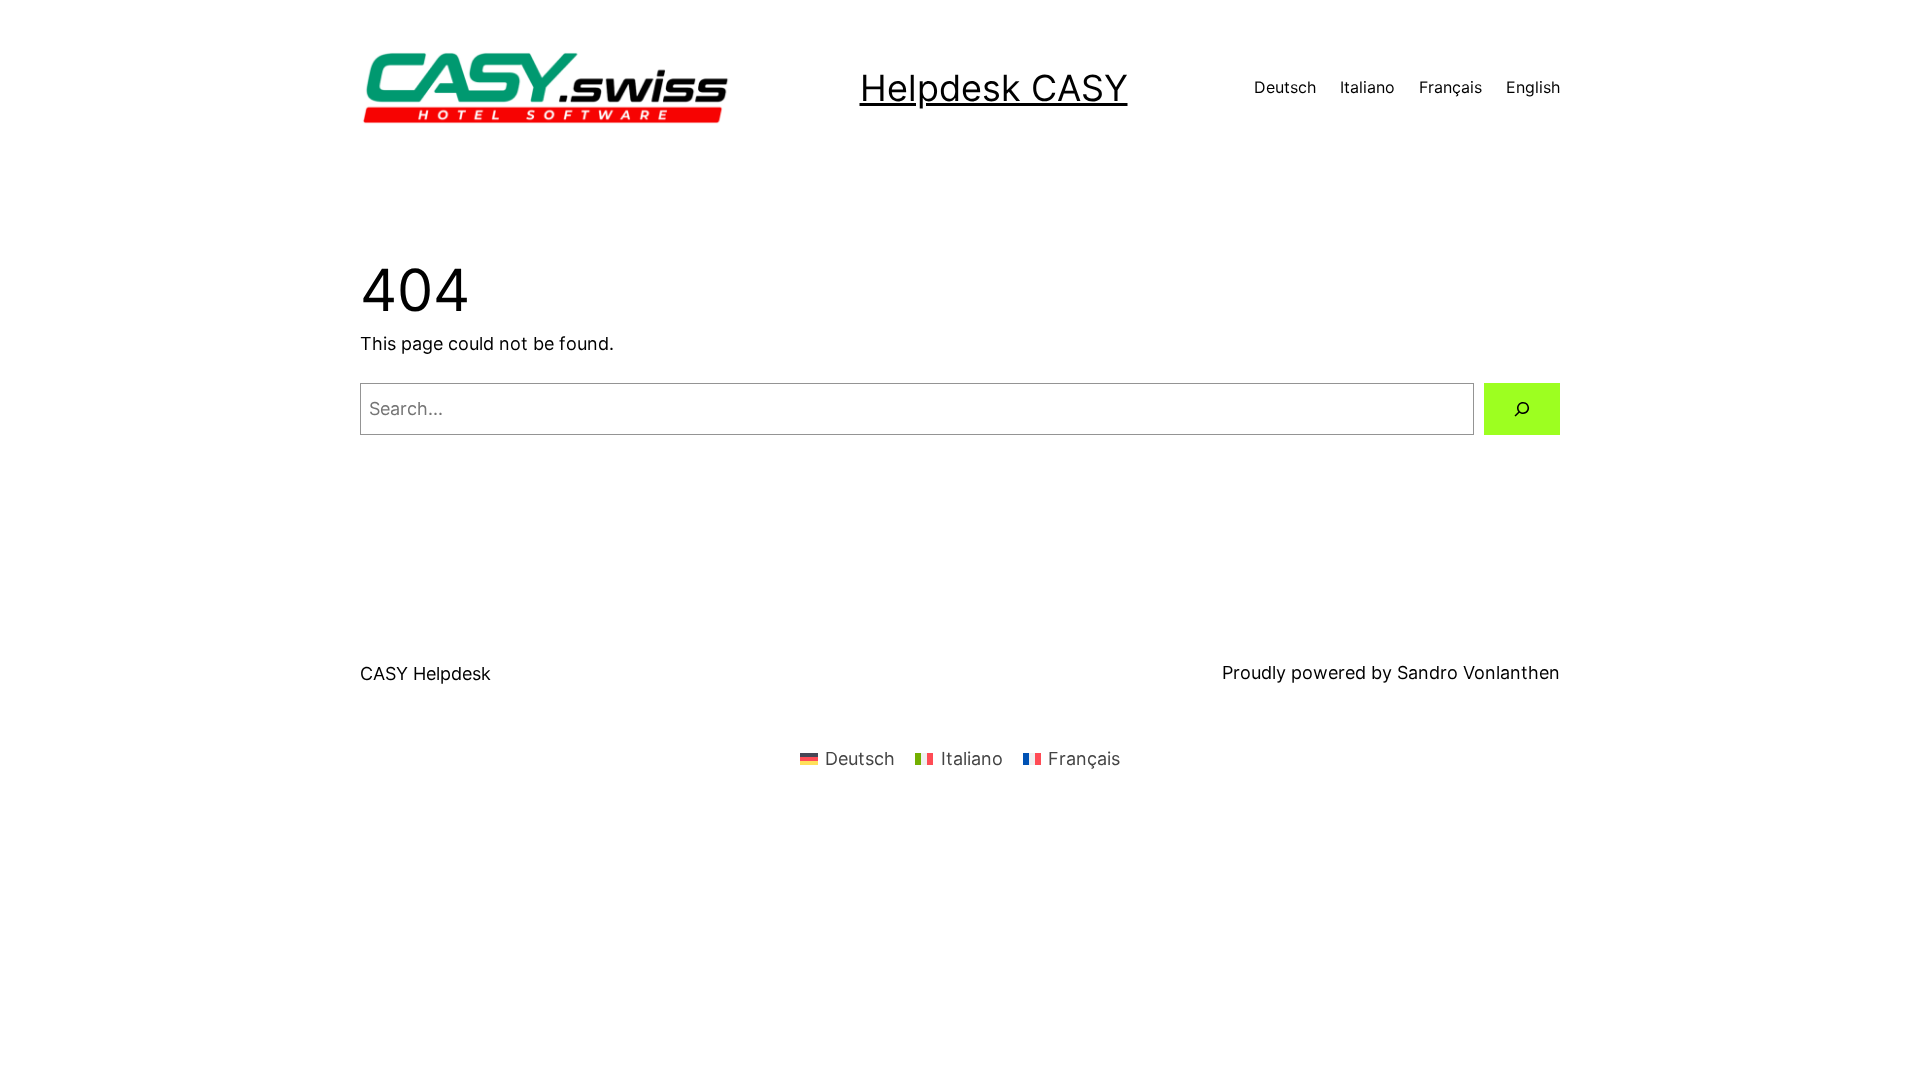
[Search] (1522, 409)
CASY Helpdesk (425, 673)
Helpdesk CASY (994, 88)
